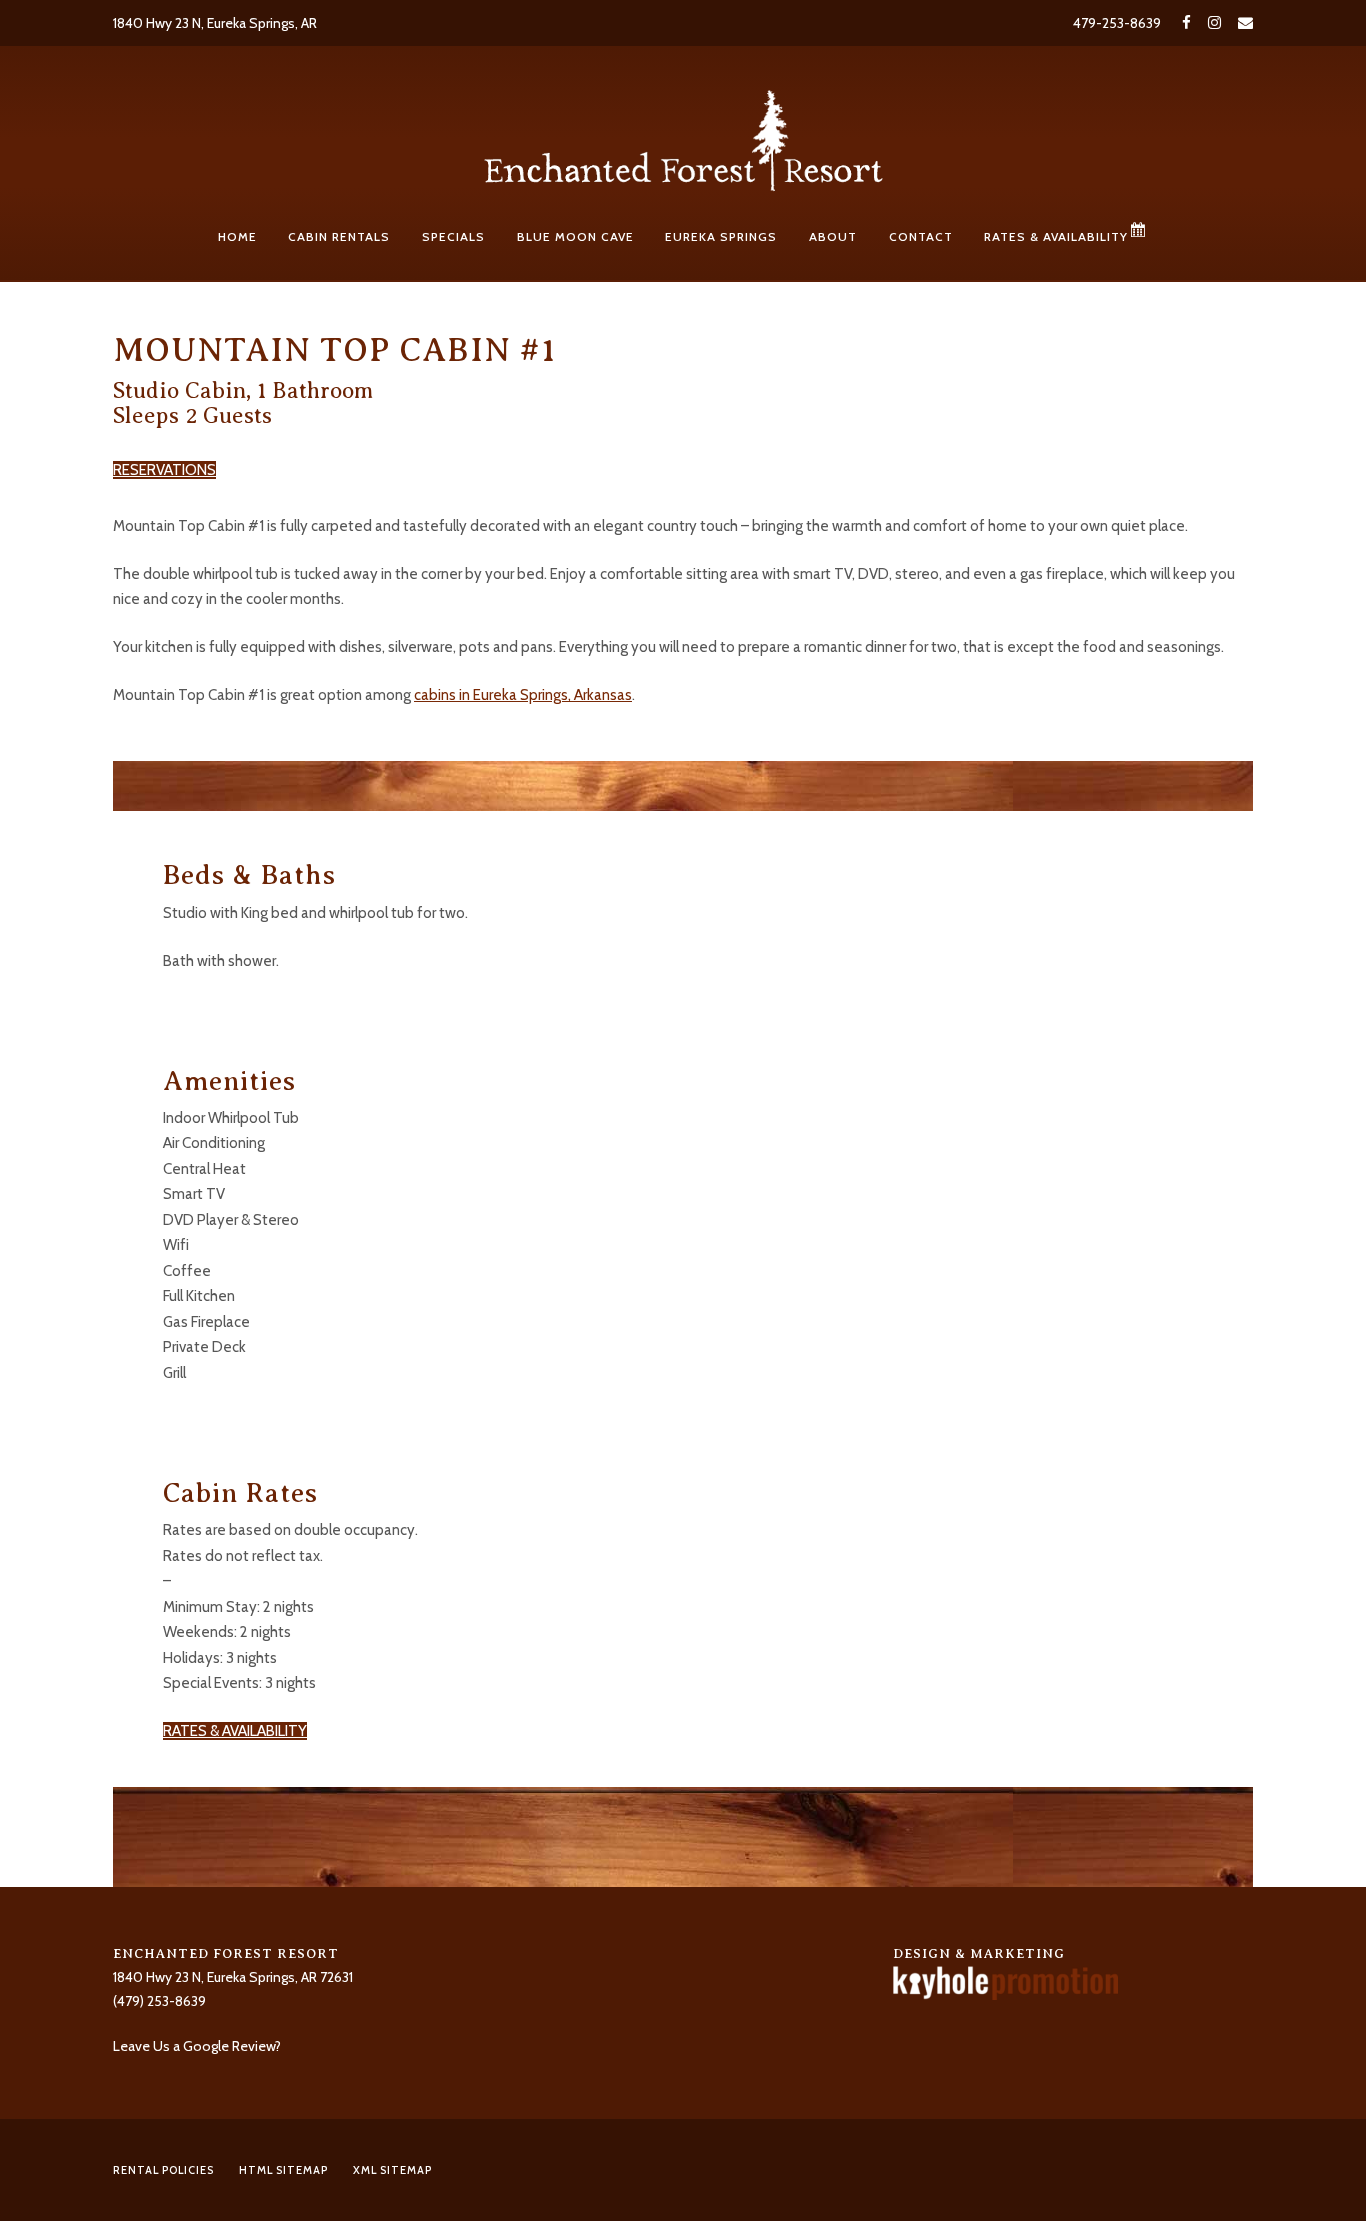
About (833, 236)
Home (237, 236)
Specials (453, 236)
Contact (921, 236)
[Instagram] (1214, 23)
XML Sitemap (392, 2170)
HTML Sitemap (283, 2170)
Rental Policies (163, 2170)
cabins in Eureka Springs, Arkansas (523, 695)
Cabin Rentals (339, 236)
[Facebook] (1186, 23)
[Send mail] (1242, 23)
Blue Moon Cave (575, 236)
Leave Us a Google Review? (197, 2046)
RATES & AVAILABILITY (235, 1731)
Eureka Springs (721, 236)
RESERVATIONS (164, 470)
